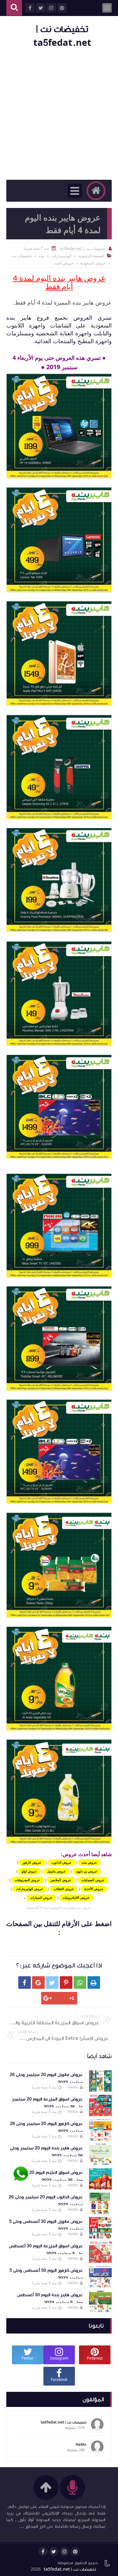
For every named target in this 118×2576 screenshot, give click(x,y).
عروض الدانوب (62, 1862)
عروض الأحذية (94, 1889)
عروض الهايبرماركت (30, 1889)
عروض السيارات (41, 1897)
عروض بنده (89, 1862)
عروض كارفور (32, 1862)
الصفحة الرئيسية (91, 256)
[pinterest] (75, 2552)
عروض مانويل (56, 1871)
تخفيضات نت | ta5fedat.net (70, 2569)
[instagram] (65, 2552)
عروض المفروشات (27, 1880)
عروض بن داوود (87, 1871)
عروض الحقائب (64, 1889)
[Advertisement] (59, 115)
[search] (14, 8)
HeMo (73, 2087)
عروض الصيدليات (93, 1880)
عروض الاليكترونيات (76, 1897)
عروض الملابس (61, 1880)
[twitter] (54, 2552)
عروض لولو (29, 1871)
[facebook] (43, 2552)
